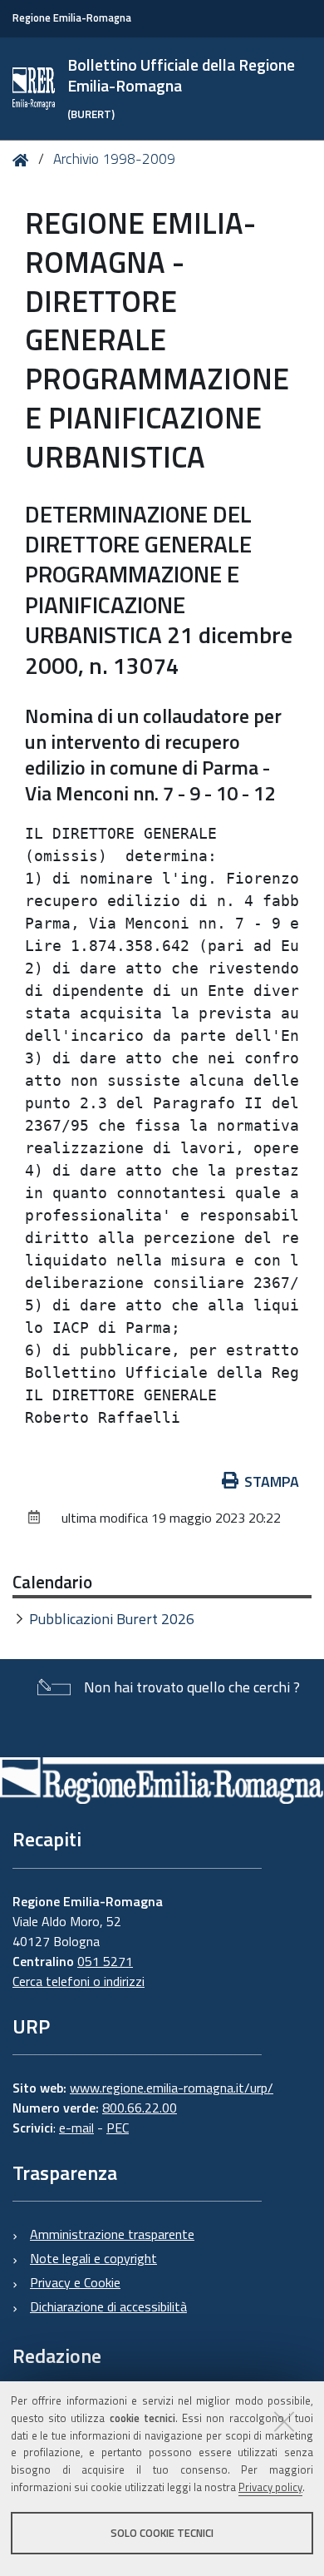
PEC (118, 2128)
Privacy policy (270, 2487)
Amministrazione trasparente (112, 2234)
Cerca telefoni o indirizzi (79, 1981)
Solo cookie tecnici (162, 2533)
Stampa (272, 1481)
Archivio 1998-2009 (114, 159)
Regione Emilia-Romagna (72, 18)
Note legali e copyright (93, 2258)
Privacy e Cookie (75, 2282)
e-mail (76, 2128)
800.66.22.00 (140, 2108)
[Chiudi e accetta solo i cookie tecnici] (284, 2421)
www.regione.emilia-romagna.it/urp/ (172, 2088)
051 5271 (105, 1961)
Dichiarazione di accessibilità (108, 2306)
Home (24, 160)
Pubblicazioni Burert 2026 (112, 1619)
